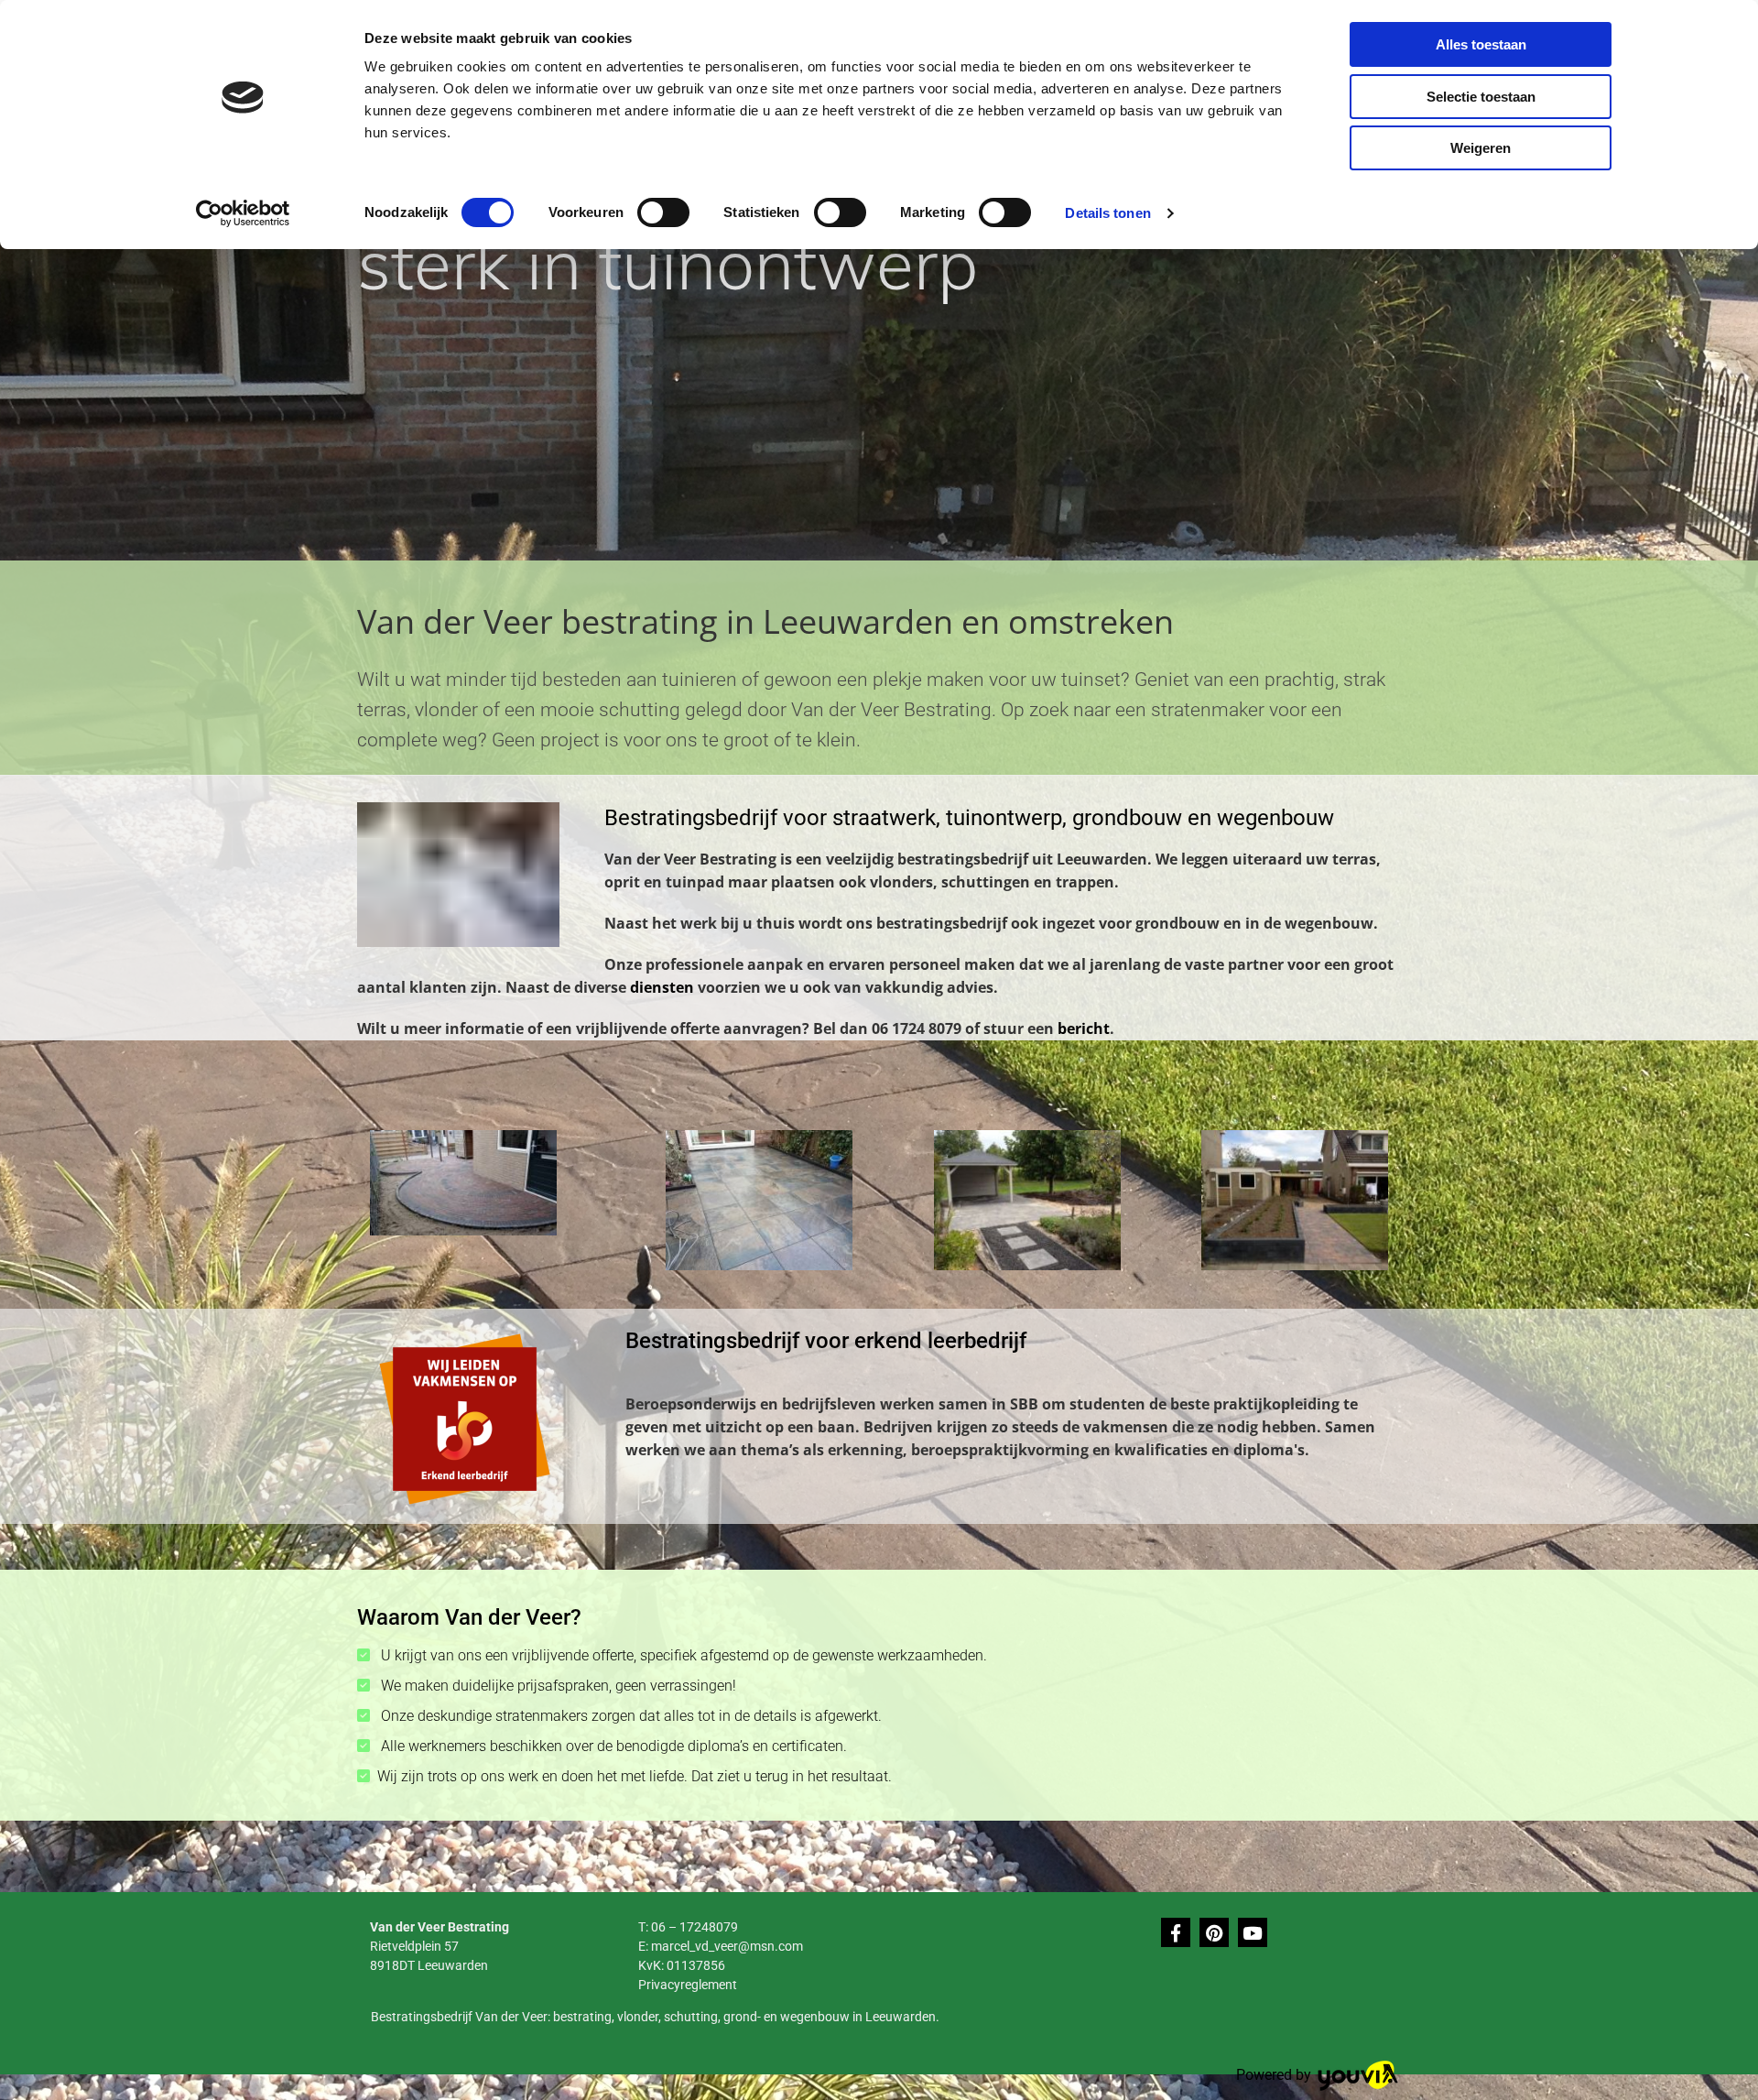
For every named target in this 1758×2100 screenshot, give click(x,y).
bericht (1084, 1028)
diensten (662, 987)
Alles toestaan (1481, 44)
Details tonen (1107, 213)
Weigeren (1481, 148)
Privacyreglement (688, 1985)
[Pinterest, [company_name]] (1214, 1932)
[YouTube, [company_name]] (1253, 1932)
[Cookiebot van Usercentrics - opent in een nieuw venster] (243, 213)
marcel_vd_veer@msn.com (727, 1946)
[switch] (663, 212)
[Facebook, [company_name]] (1176, 1932)
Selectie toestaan (1481, 97)
